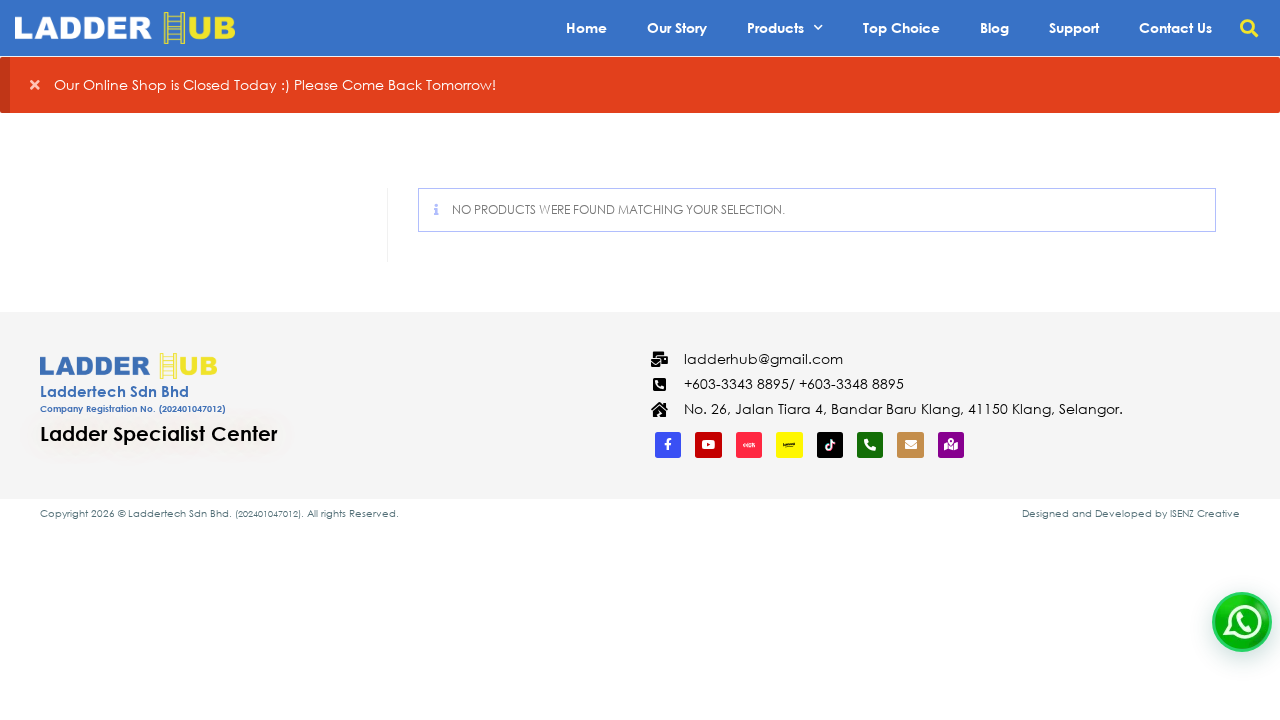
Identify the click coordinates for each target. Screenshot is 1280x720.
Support (1074, 27)
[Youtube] (708, 445)
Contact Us (1175, 27)
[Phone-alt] (870, 445)
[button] (1248, 28)
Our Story (677, 27)
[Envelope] (910, 445)
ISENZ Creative (1205, 513)
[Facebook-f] (668, 445)
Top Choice (901, 27)
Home (586, 27)
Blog (994, 27)
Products (775, 27)
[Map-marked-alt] (951, 445)
